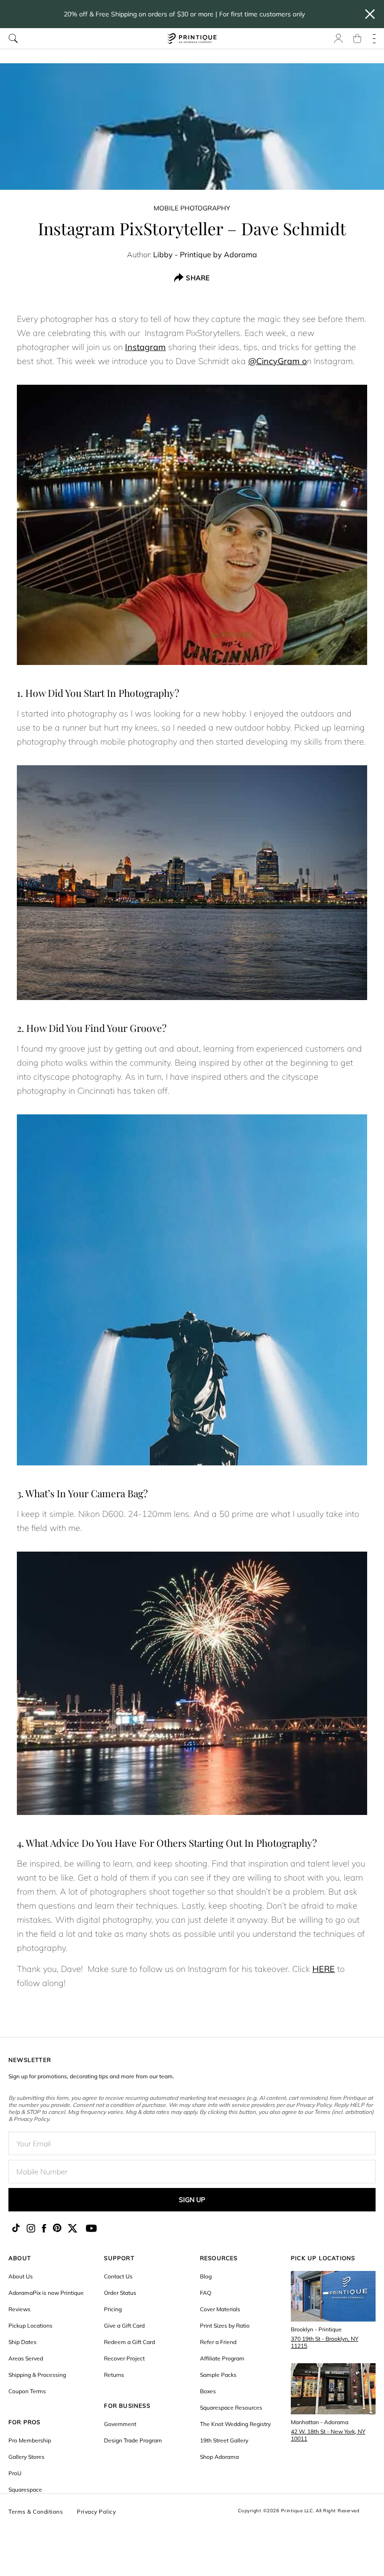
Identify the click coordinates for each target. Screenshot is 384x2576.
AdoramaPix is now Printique (46, 2293)
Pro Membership (30, 2440)
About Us (21, 2276)
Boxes (208, 2391)
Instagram (145, 347)
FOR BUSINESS (127, 2406)
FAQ (206, 2293)
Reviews (19, 2309)
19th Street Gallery (224, 2440)
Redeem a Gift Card (129, 2342)
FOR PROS (25, 2422)
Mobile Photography (192, 208)
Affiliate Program (222, 2358)
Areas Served (26, 2358)
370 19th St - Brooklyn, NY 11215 (325, 2342)
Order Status (120, 2293)
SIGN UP (192, 2200)
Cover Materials (220, 2309)
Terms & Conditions (36, 2512)
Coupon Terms (27, 2391)
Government (120, 2424)
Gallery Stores (26, 2457)
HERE (324, 1969)
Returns (114, 2375)
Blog (206, 2276)
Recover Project (124, 2358)
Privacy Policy (96, 2512)
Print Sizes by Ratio (225, 2326)
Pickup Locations (30, 2326)
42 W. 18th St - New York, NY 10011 (328, 2435)
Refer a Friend (218, 2342)
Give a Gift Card (124, 2326)
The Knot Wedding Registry (235, 2424)
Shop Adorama (219, 2457)
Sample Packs (218, 2375)
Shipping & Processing (37, 2375)
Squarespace (25, 2490)
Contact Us (118, 2276)
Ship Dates (22, 2342)
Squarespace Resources (231, 2408)
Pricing (113, 2309)
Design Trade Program (133, 2440)
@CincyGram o (277, 361)
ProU (15, 2473)
